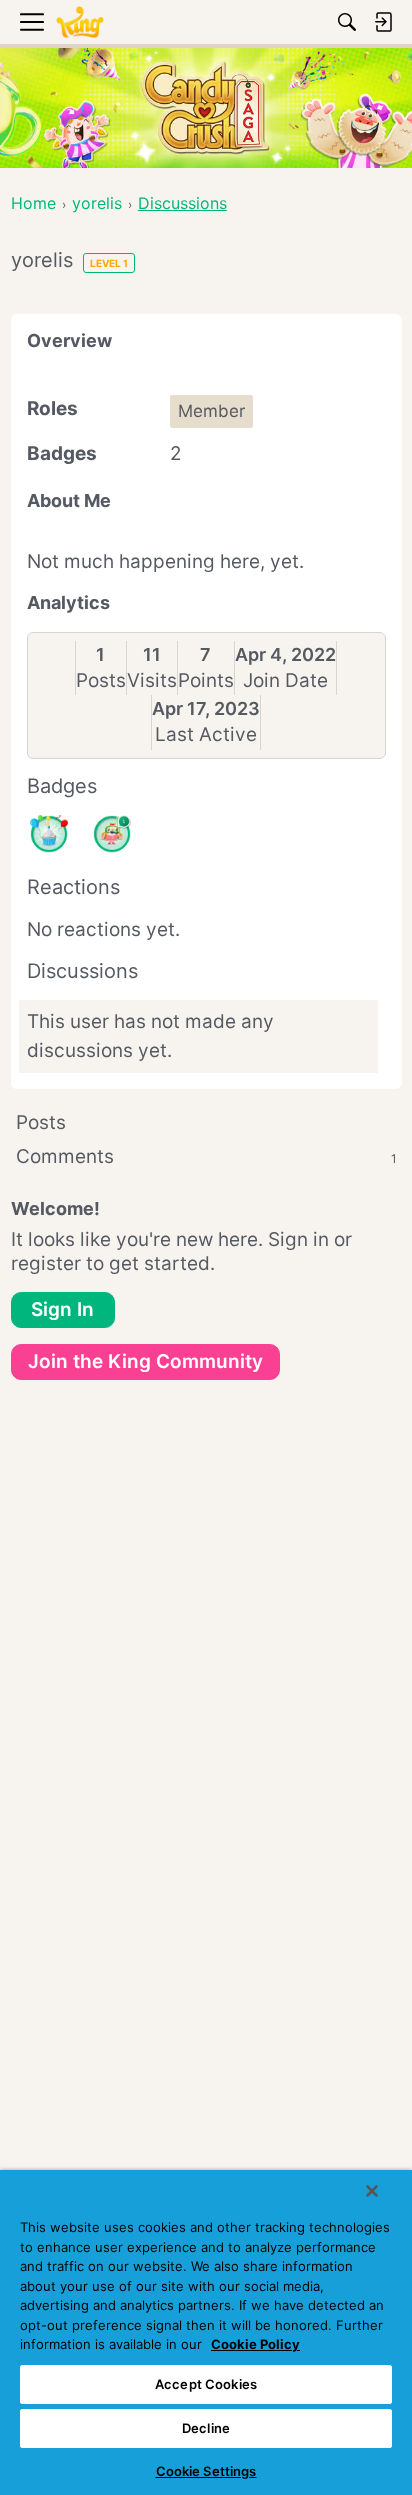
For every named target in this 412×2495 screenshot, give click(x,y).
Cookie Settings (206, 2471)
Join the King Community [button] (145, 1361)
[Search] (347, 22)
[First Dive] (112, 834)
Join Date (285, 680)
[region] (206, 2332)
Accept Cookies (206, 2384)
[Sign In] (383, 22)
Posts (101, 680)
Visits (152, 680)
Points (206, 680)
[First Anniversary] (49, 834)
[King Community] (80, 22)
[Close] (372, 2191)
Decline (206, 2428)
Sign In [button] (62, 1309)
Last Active (206, 734)
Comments (206, 1156)
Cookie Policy (255, 2344)
